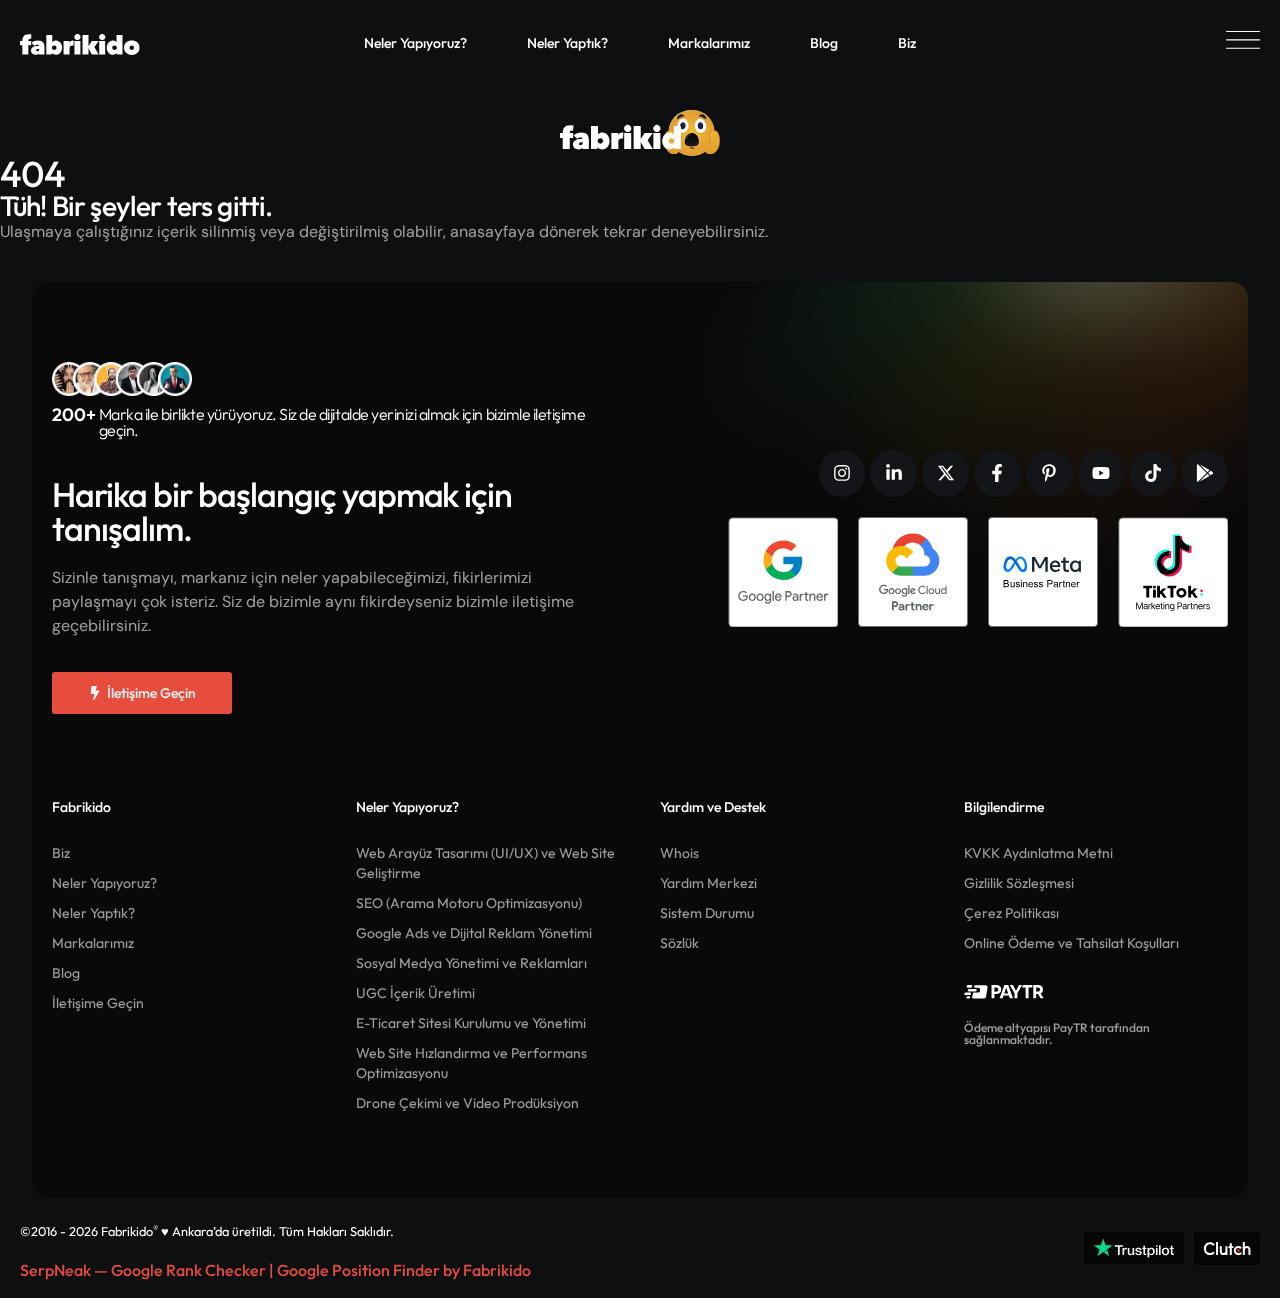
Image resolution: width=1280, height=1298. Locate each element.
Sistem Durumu (707, 913)
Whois (679, 853)
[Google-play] (1204, 473)
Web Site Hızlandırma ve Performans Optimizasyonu (471, 1063)
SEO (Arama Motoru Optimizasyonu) (469, 903)
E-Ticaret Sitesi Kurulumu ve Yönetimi (471, 1023)
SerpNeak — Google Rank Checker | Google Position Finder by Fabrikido (275, 1270)
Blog (824, 43)
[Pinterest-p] (1049, 473)
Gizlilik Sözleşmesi (1019, 883)
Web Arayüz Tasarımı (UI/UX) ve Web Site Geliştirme (485, 863)
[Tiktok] (1152, 473)
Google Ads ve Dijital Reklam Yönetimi (474, 933)
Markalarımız (709, 43)
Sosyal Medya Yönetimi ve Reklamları (471, 963)
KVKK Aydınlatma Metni (1038, 853)
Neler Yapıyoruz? (415, 43)
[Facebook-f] (997, 473)
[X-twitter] (945, 473)
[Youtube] (1101, 473)
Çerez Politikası (1011, 913)
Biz (907, 43)
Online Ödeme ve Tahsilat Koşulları (1071, 943)
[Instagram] (842, 473)
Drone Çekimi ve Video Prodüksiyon (467, 1103)
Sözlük (679, 943)
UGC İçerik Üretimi (415, 993)
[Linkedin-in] (893, 473)
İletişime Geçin (98, 1003)
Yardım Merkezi (708, 883)
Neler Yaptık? (567, 43)
